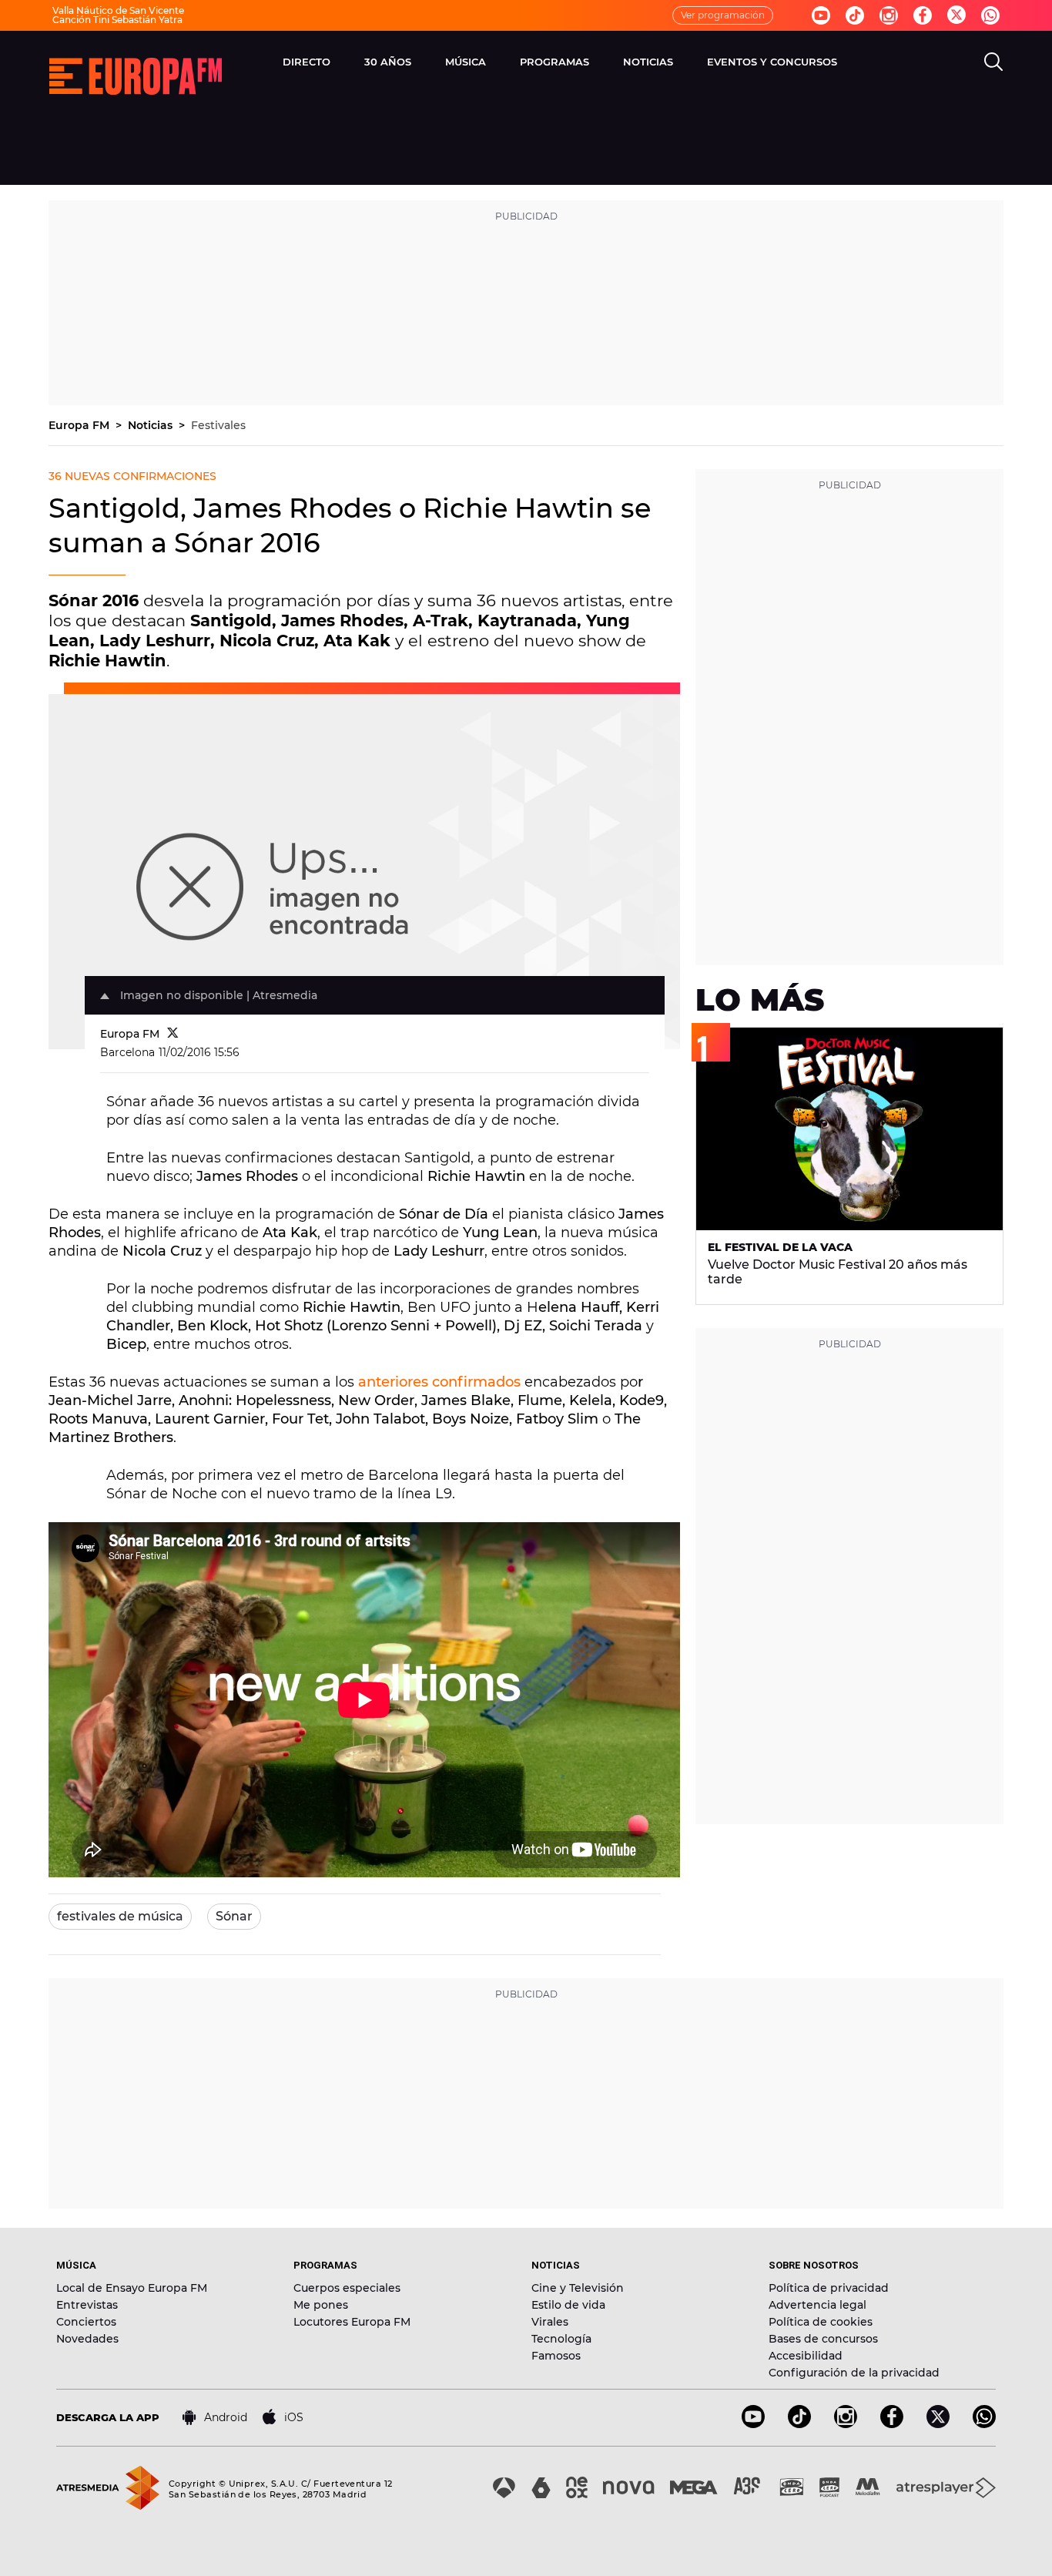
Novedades (87, 2339)
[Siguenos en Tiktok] (855, 15)
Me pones (321, 2305)
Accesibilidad (806, 2356)
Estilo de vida (568, 2305)
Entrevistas (87, 2305)
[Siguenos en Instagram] (889, 15)
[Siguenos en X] (938, 2424)
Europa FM (80, 425)
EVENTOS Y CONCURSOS (772, 62)
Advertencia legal (817, 2305)
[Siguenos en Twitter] (957, 16)
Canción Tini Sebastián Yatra (117, 20)
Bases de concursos (823, 2339)
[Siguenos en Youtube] (821, 15)
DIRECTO (307, 62)
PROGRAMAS (554, 62)
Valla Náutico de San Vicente (118, 10)
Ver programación (723, 15)
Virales (550, 2322)
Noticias (152, 425)
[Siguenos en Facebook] (923, 15)
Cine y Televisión (578, 2288)
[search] (993, 62)
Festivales (218, 425)
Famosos (556, 2356)
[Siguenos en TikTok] (799, 2424)
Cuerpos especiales (347, 2288)
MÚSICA (466, 62)
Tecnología (561, 2339)
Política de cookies (821, 2322)
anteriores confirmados (439, 1382)
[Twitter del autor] (173, 1034)
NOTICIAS (648, 62)
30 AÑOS (388, 62)
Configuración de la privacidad (854, 2373)
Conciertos (86, 2322)
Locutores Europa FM (352, 2322)
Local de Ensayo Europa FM (132, 2288)
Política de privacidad (829, 2288)
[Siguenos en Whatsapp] (990, 15)
